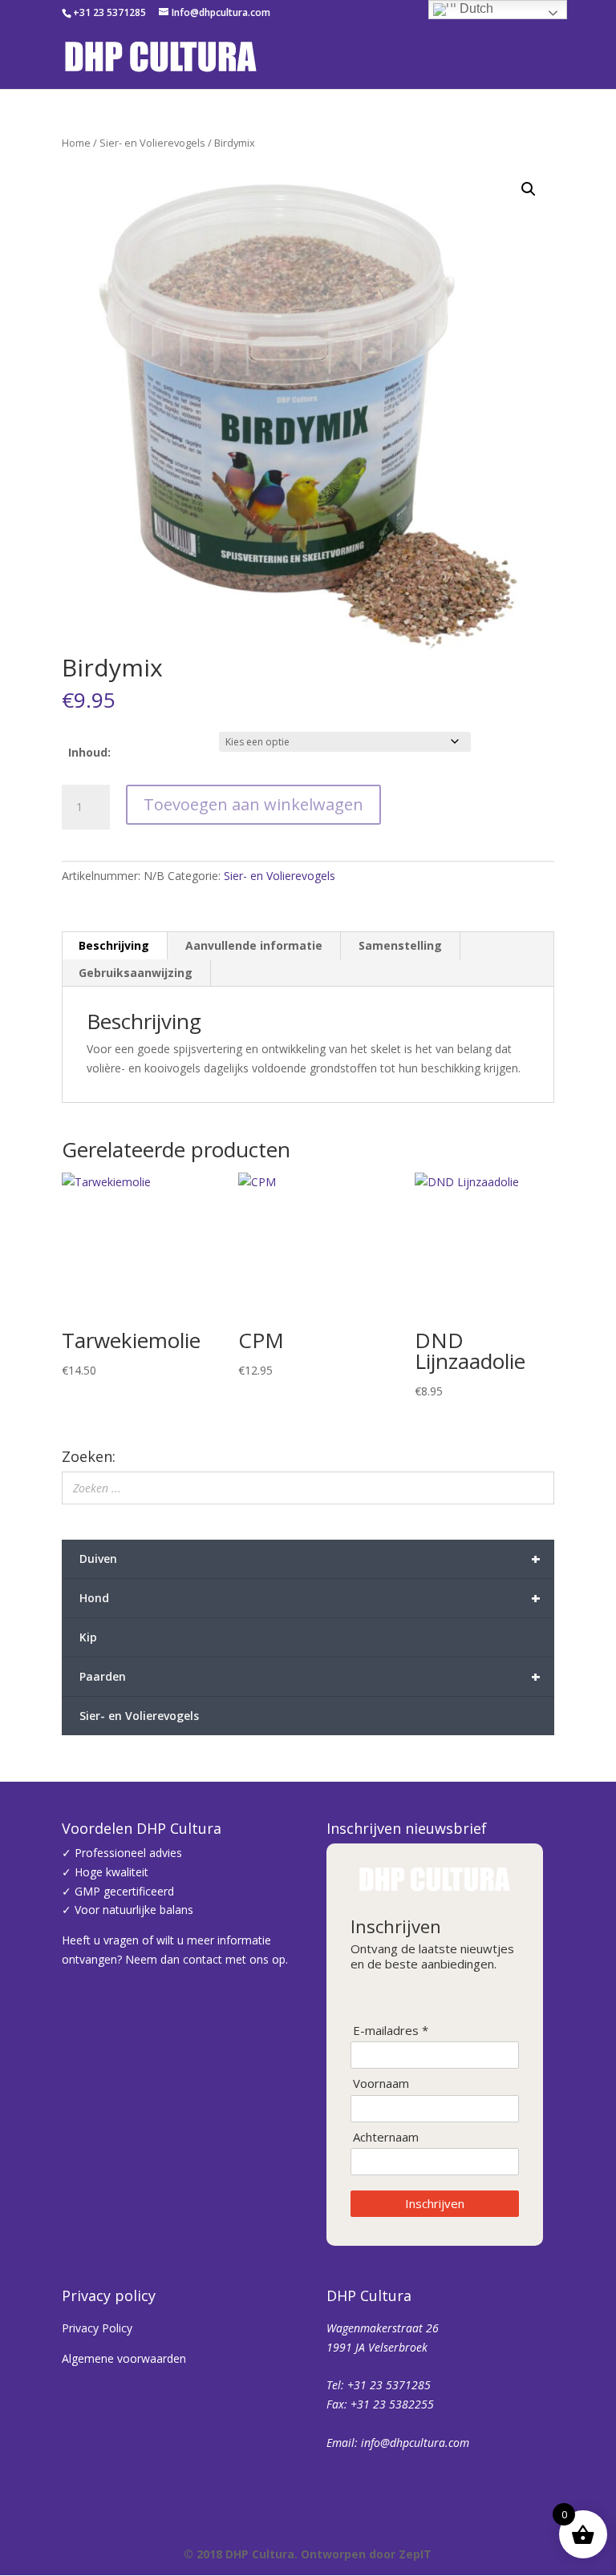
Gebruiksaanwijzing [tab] (136, 973)
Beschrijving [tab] (114, 945)
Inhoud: (89, 752)
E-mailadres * (391, 2031)
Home (76, 143)
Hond (310, 1598)
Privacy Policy (97, 2328)
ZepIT (415, 2554)
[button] (529, 189)
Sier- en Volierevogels (152, 143)
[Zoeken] (537, 1488)
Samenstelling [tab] (400, 945)
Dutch (475, 8)
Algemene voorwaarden (124, 2358)
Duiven (310, 1559)
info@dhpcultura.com (415, 2443)
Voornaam (381, 2083)
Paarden (310, 1676)
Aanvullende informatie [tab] (254, 945)
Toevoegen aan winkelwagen (253, 804)
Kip (88, 1637)
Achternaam (386, 2137)
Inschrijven (435, 2203)
